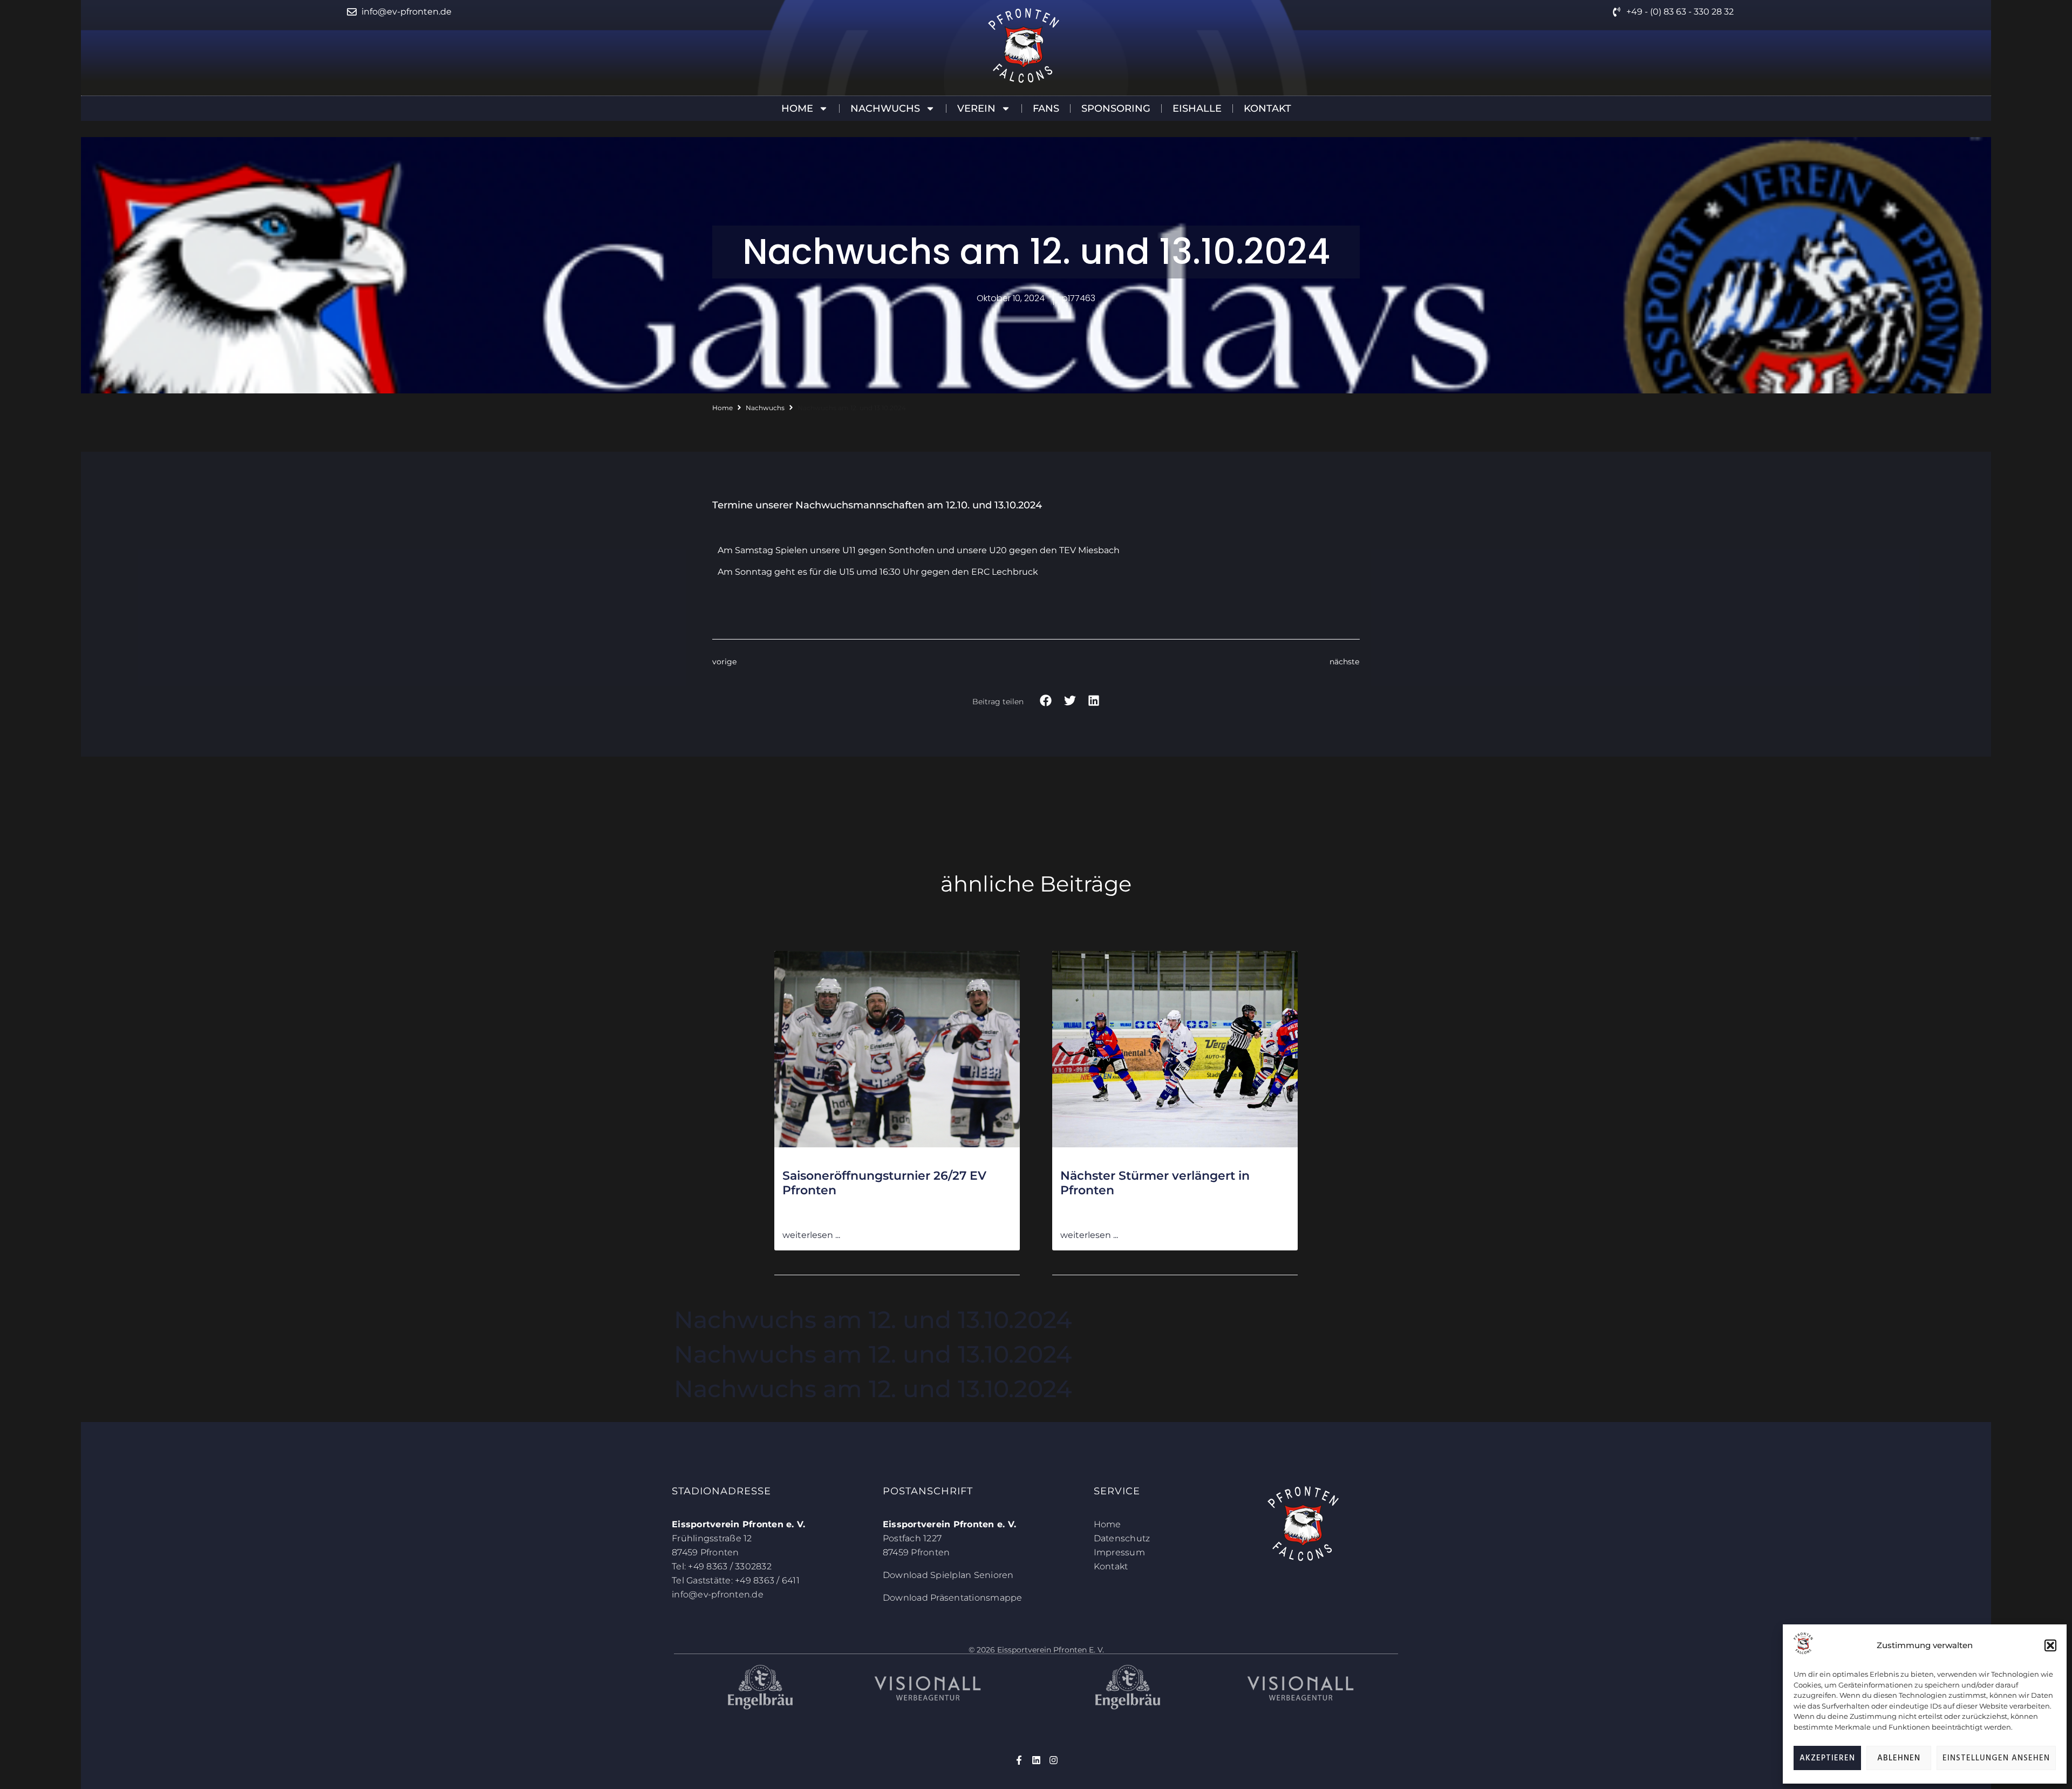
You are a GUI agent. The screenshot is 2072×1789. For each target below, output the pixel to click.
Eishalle (1197, 108)
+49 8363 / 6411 (767, 1580)
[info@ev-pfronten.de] (352, 12)
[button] (2050, 1645)
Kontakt (1267, 108)
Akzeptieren (1827, 1758)
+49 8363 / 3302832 (730, 1566)
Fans (1046, 108)
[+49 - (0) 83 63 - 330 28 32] (1617, 12)
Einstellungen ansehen (1996, 1758)
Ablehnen (1899, 1758)
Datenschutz (1122, 1538)
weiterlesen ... (811, 1235)
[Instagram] (1054, 1760)
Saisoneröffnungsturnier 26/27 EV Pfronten (884, 1183)
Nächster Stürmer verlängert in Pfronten (1155, 1183)
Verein (976, 108)
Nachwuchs (885, 108)
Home (797, 108)
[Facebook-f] (1019, 1760)
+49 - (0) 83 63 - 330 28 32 (1680, 12)
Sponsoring (1116, 108)
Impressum (1119, 1552)
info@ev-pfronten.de (407, 12)
